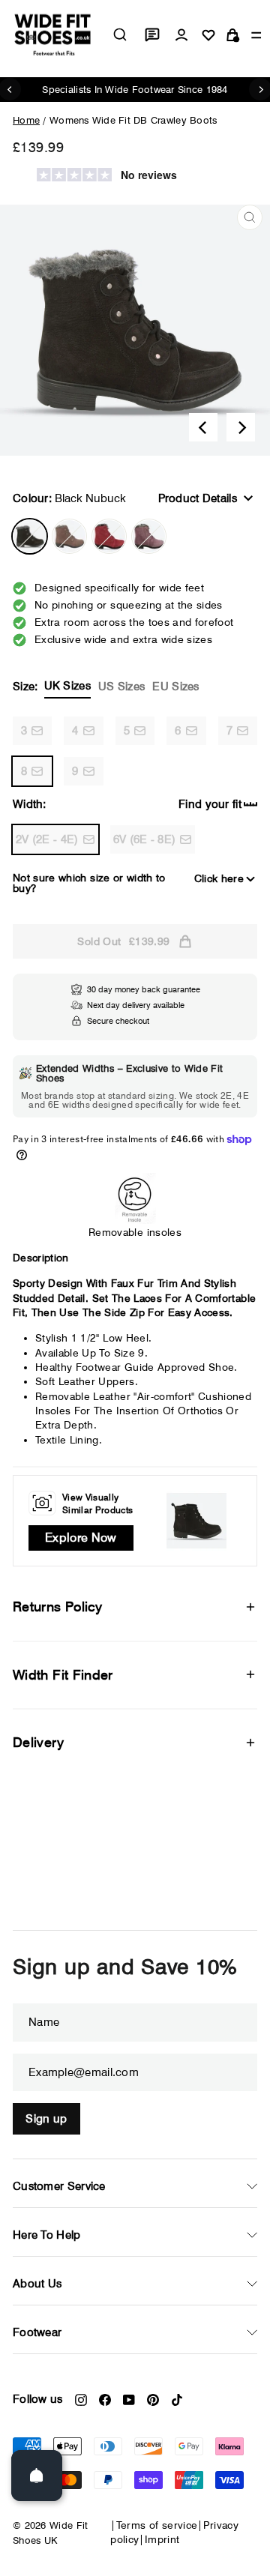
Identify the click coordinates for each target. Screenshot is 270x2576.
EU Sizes (175, 687)
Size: (106, 686)
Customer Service (59, 2186)
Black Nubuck (30, 536)
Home (26, 120)
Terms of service (157, 2525)
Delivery (38, 1742)
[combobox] (120, 34)
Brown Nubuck (69, 536)
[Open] (37, 2476)
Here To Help (47, 2235)
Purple (149, 536)
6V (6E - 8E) (145, 839)
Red (109, 536)
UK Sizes (67, 686)
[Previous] (203, 427)
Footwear (37, 2332)
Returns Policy (57, 1607)
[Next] (241, 427)
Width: (30, 804)
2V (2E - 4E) (47, 839)
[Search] (120, 34)
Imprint (162, 2539)
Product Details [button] (198, 498)
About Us (37, 2284)
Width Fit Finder (63, 1675)
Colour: (69, 498)
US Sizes (121, 687)
